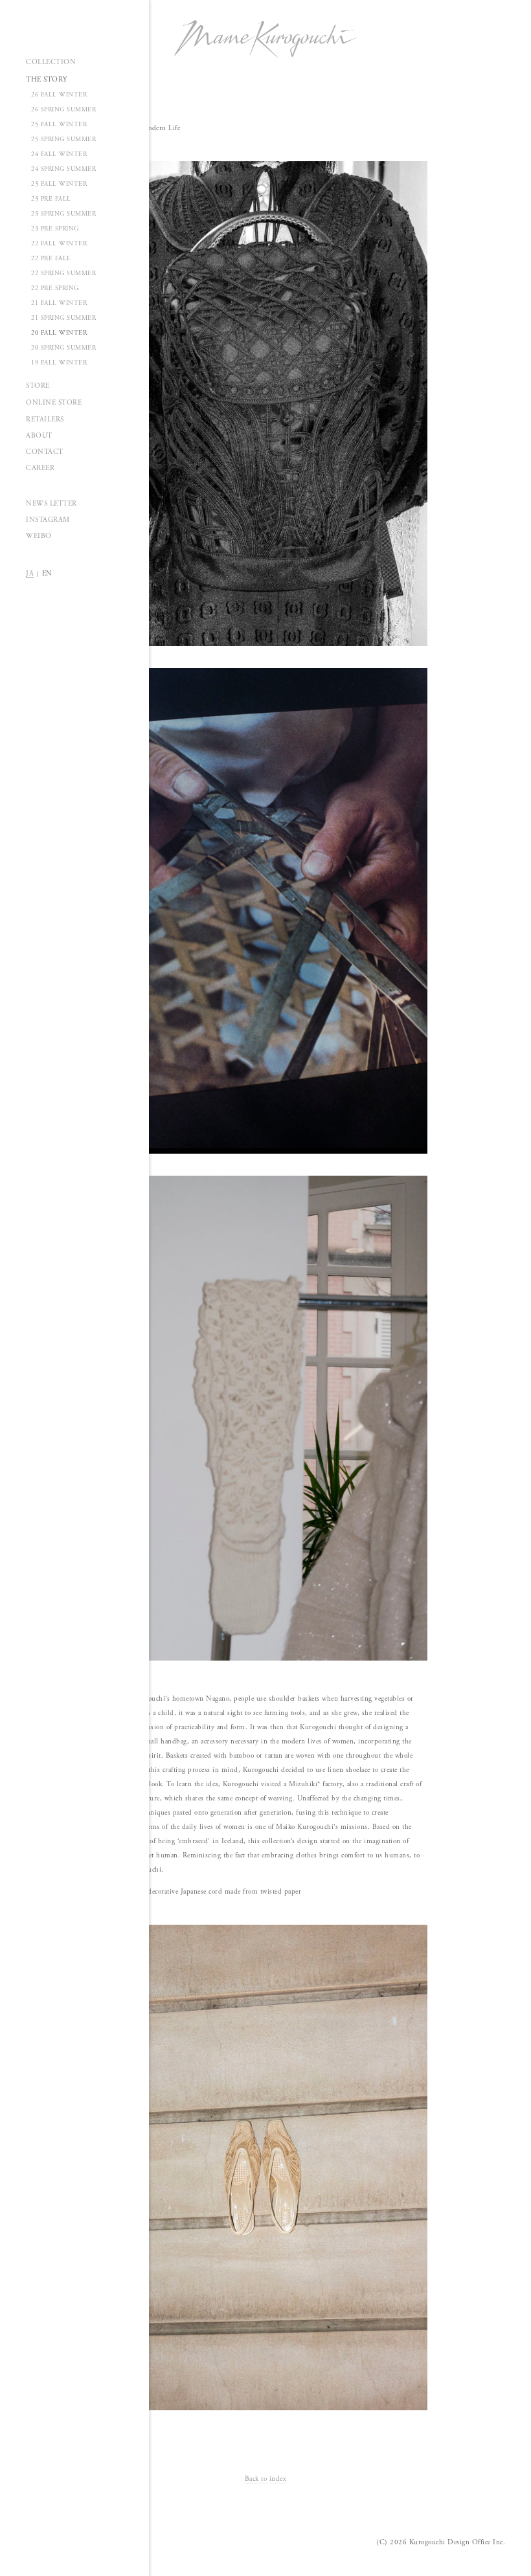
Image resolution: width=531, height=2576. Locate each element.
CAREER (40, 468)
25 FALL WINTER (59, 125)
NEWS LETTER (51, 504)
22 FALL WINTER (59, 244)
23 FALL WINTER (59, 184)
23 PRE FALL (51, 199)
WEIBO (39, 536)
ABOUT (39, 436)
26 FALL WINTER (59, 95)
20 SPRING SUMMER (63, 348)
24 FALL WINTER (59, 154)
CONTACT (45, 452)
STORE (38, 386)
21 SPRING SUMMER (63, 318)
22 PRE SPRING (55, 288)
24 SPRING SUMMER (63, 169)
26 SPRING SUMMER (63, 110)
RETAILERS (45, 420)
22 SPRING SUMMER (63, 274)
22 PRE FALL (51, 259)
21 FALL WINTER (59, 303)
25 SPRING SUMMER (63, 140)
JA (30, 574)
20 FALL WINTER (59, 333)
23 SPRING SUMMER (63, 214)
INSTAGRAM (48, 520)
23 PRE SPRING (55, 229)
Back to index (266, 2479)
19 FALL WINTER (59, 363)
